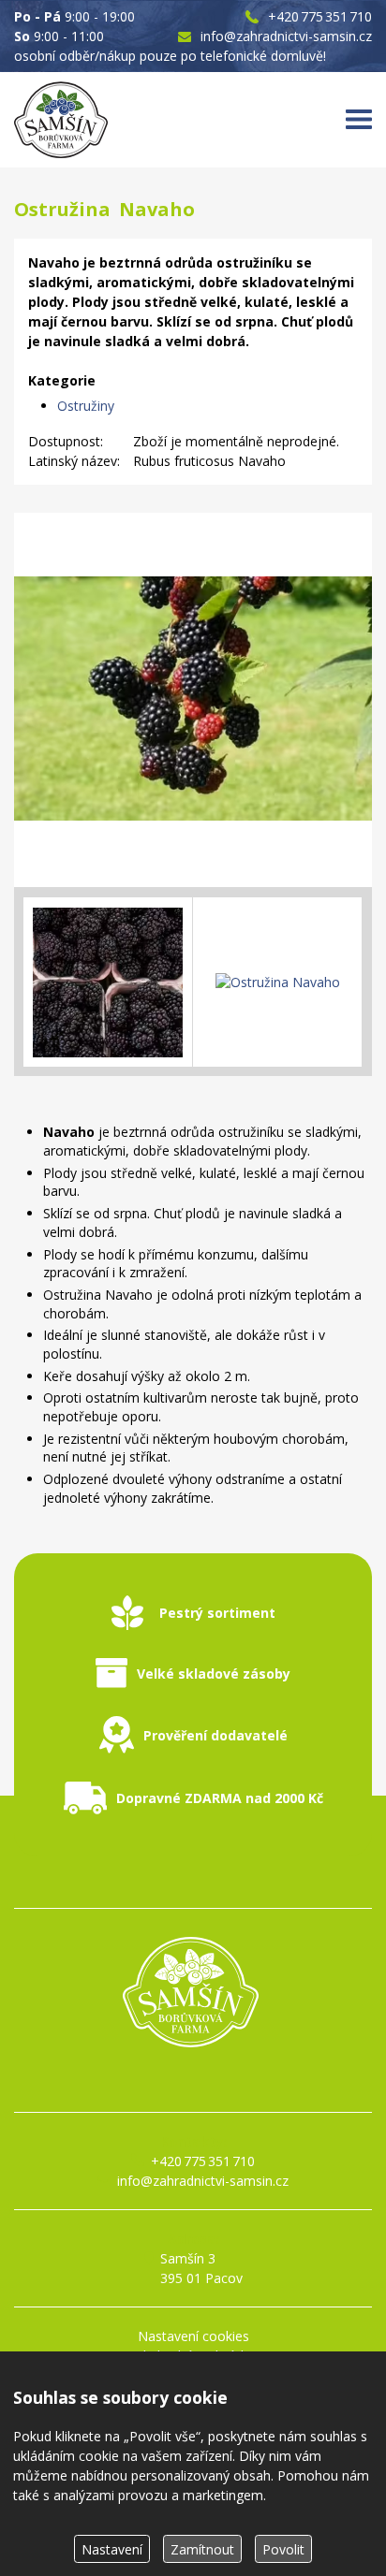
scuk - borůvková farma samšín (193, 2081)
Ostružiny (86, 406)
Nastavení (112, 2549)
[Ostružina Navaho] (193, 700)
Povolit (283, 2549)
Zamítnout (202, 2549)
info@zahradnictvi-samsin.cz (286, 36)
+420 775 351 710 (320, 16)
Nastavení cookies (193, 2336)
